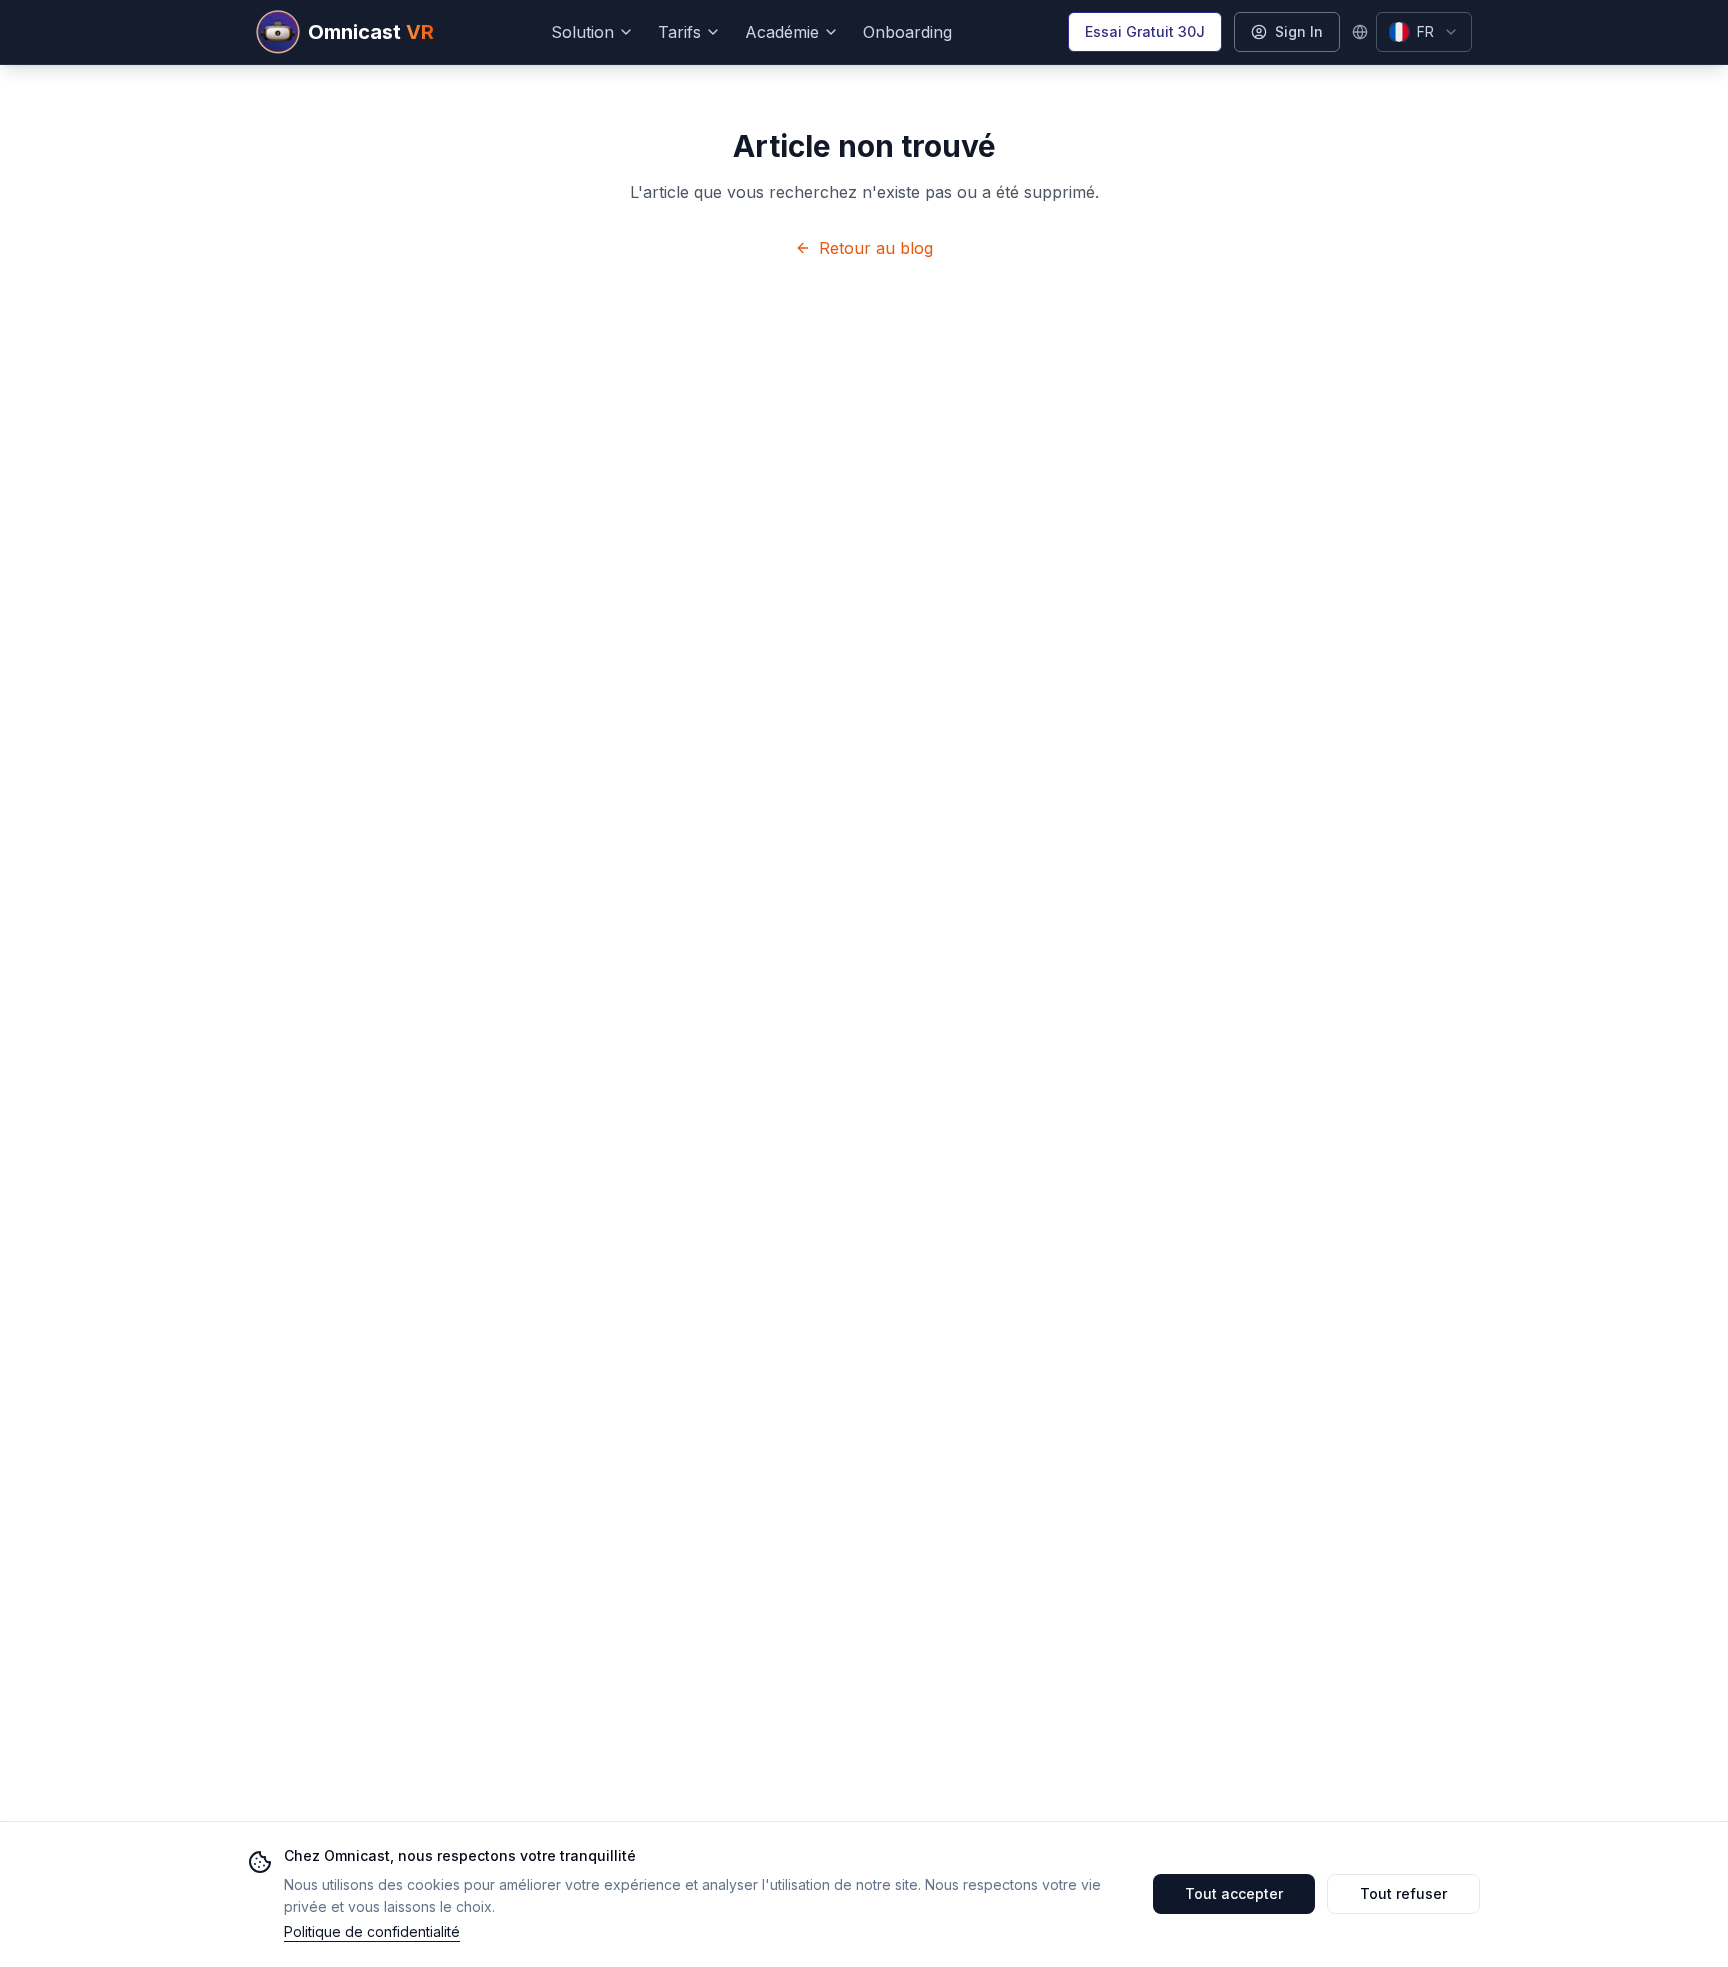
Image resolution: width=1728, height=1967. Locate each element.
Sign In (1299, 31)
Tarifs (679, 32)
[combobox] (1424, 32)
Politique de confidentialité (372, 1931)
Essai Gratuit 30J (1145, 31)
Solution (582, 32)
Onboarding (907, 32)
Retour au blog (876, 248)
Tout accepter (1234, 1893)
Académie (782, 32)
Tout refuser (1403, 1893)
